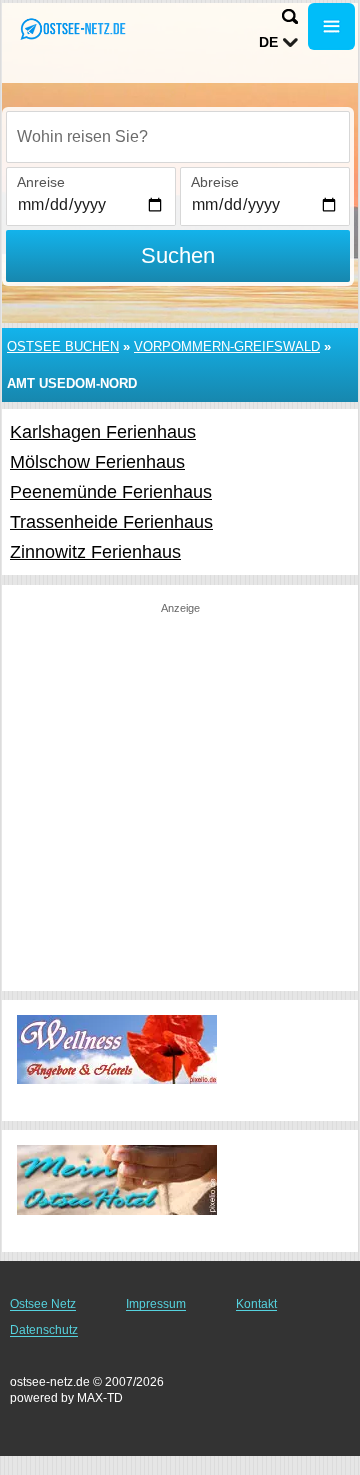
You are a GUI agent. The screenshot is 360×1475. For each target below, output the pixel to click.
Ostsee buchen (63, 346)
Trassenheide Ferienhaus (111, 522)
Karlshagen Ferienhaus (103, 432)
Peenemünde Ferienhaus (111, 492)
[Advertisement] (180, 796)
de (268, 42)
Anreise (41, 182)
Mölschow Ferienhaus (97, 462)
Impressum (156, 1304)
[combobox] (178, 137)
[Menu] (331, 26)
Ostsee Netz (43, 1304)
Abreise (215, 182)
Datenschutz (44, 1330)
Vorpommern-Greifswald (227, 346)
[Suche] (290, 16)
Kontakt (256, 1304)
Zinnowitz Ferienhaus (95, 552)
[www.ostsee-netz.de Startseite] (75, 28)
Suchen (178, 255)
